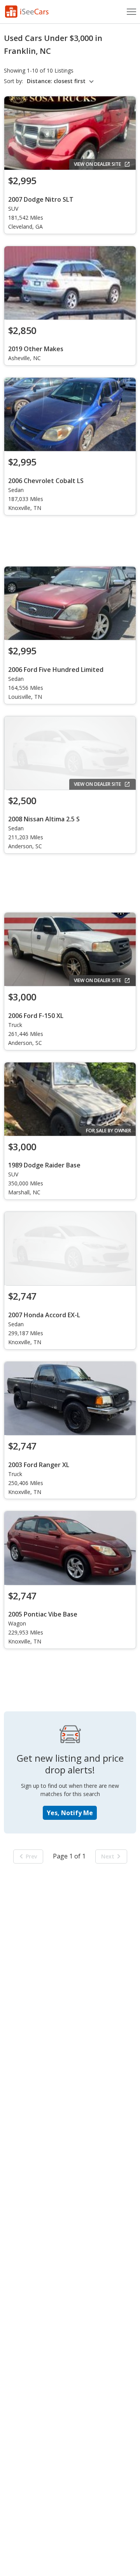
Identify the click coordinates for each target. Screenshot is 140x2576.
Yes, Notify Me (70, 1813)
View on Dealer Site (97, 164)
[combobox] (61, 81)
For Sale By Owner (108, 1131)
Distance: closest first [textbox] (56, 81)
